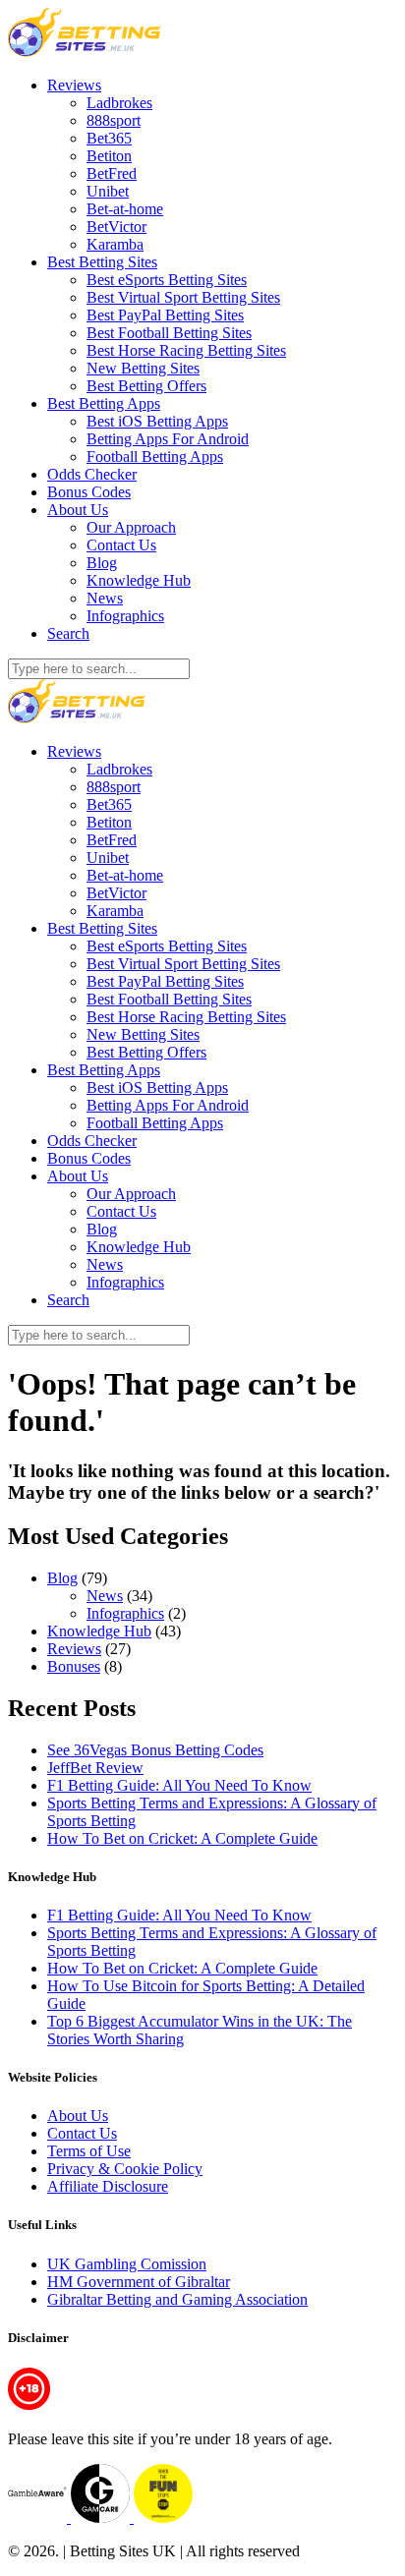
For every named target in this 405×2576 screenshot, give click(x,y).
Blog (102, 563)
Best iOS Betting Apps (157, 421)
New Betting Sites (143, 368)
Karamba (115, 244)
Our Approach (131, 527)
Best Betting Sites (102, 262)
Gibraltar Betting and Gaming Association (177, 2299)
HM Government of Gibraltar (139, 2282)
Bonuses (74, 1666)
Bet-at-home (125, 209)
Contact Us (121, 545)
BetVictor (116, 227)
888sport (114, 120)
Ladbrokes (119, 103)
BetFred (112, 173)
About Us (78, 510)
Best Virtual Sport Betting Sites (183, 297)
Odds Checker (92, 474)
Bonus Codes (89, 492)
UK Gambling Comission (127, 2264)
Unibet (108, 191)
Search (68, 633)
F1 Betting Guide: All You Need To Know (179, 1785)
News (105, 598)
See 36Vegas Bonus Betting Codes (155, 1750)
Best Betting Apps (104, 403)
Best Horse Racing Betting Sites (186, 350)
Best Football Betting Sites (169, 333)
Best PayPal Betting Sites (165, 315)
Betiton (109, 156)
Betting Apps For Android (168, 439)
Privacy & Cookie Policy (125, 2169)
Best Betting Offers (146, 386)
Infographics (125, 616)
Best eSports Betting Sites (167, 280)
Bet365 (109, 138)
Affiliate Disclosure (108, 2186)
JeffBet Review (95, 1768)
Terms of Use (89, 2151)
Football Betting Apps (155, 457)
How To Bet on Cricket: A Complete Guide (182, 1838)
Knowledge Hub (139, 580)
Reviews (74, 85)
